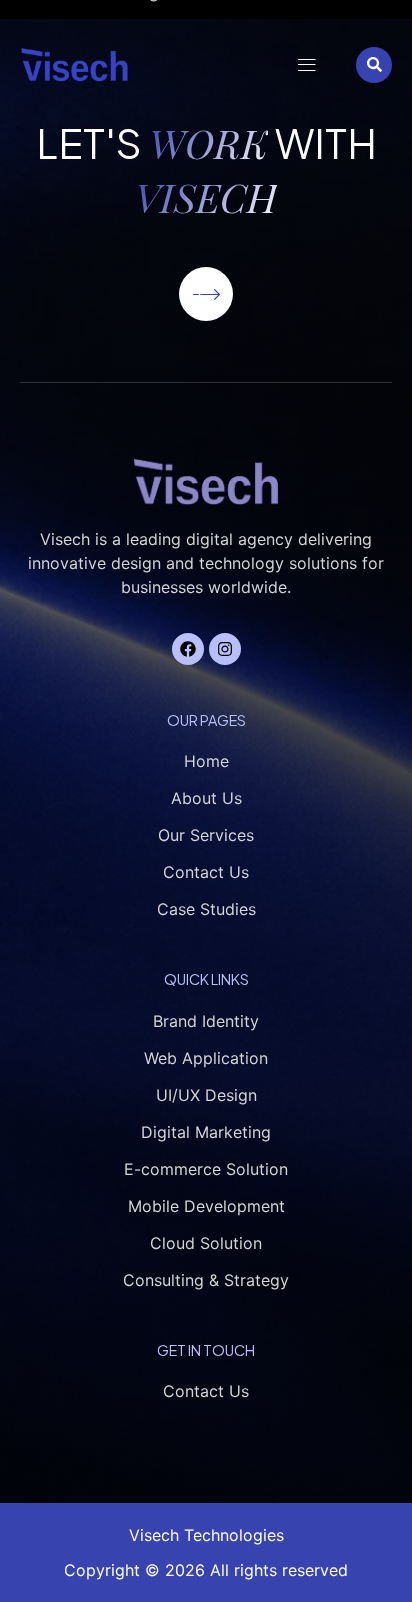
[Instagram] (225, 649)
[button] (306, 64)
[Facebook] (188, 649)
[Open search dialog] (374, 65)
